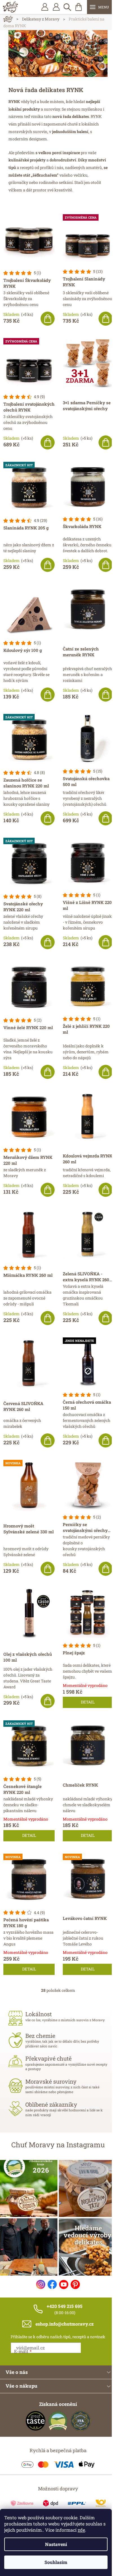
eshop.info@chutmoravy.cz (65, 2324)
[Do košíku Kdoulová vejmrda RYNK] (106, 1190)
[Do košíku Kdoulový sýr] (48, 695)
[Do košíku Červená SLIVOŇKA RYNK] (48, 1440)
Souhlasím (56, 2562)
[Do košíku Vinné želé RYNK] (48, 1072)
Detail (88, 1702)
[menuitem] (56, 7)
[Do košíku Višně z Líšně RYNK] (106, 942)
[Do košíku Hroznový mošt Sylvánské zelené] (48, 1569)
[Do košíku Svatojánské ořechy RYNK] (48, 942)
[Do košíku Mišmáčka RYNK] (48, 1318)
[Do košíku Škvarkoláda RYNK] (106, 565)
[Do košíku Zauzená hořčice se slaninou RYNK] (48, 818)
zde (81, 2530)
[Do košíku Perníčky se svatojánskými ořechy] (106, 1569)
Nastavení (56, 2544)
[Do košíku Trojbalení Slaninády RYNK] (106, 319)
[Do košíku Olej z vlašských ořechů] (48, 1701)
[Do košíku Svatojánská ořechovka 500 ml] (106, 818)
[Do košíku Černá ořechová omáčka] (106, 1440)
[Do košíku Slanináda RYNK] (48, 565)
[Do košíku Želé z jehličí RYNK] (106, 1072)
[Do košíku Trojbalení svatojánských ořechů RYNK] (48, 442)
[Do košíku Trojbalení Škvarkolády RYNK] (48, 319)
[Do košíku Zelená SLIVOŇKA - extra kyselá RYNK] (106, 1318)
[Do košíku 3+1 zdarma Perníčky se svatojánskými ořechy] (106, 442)
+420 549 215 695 (65, 2306)
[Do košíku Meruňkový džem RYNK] (48, 1190)
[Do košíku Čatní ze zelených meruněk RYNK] (106, 695)
